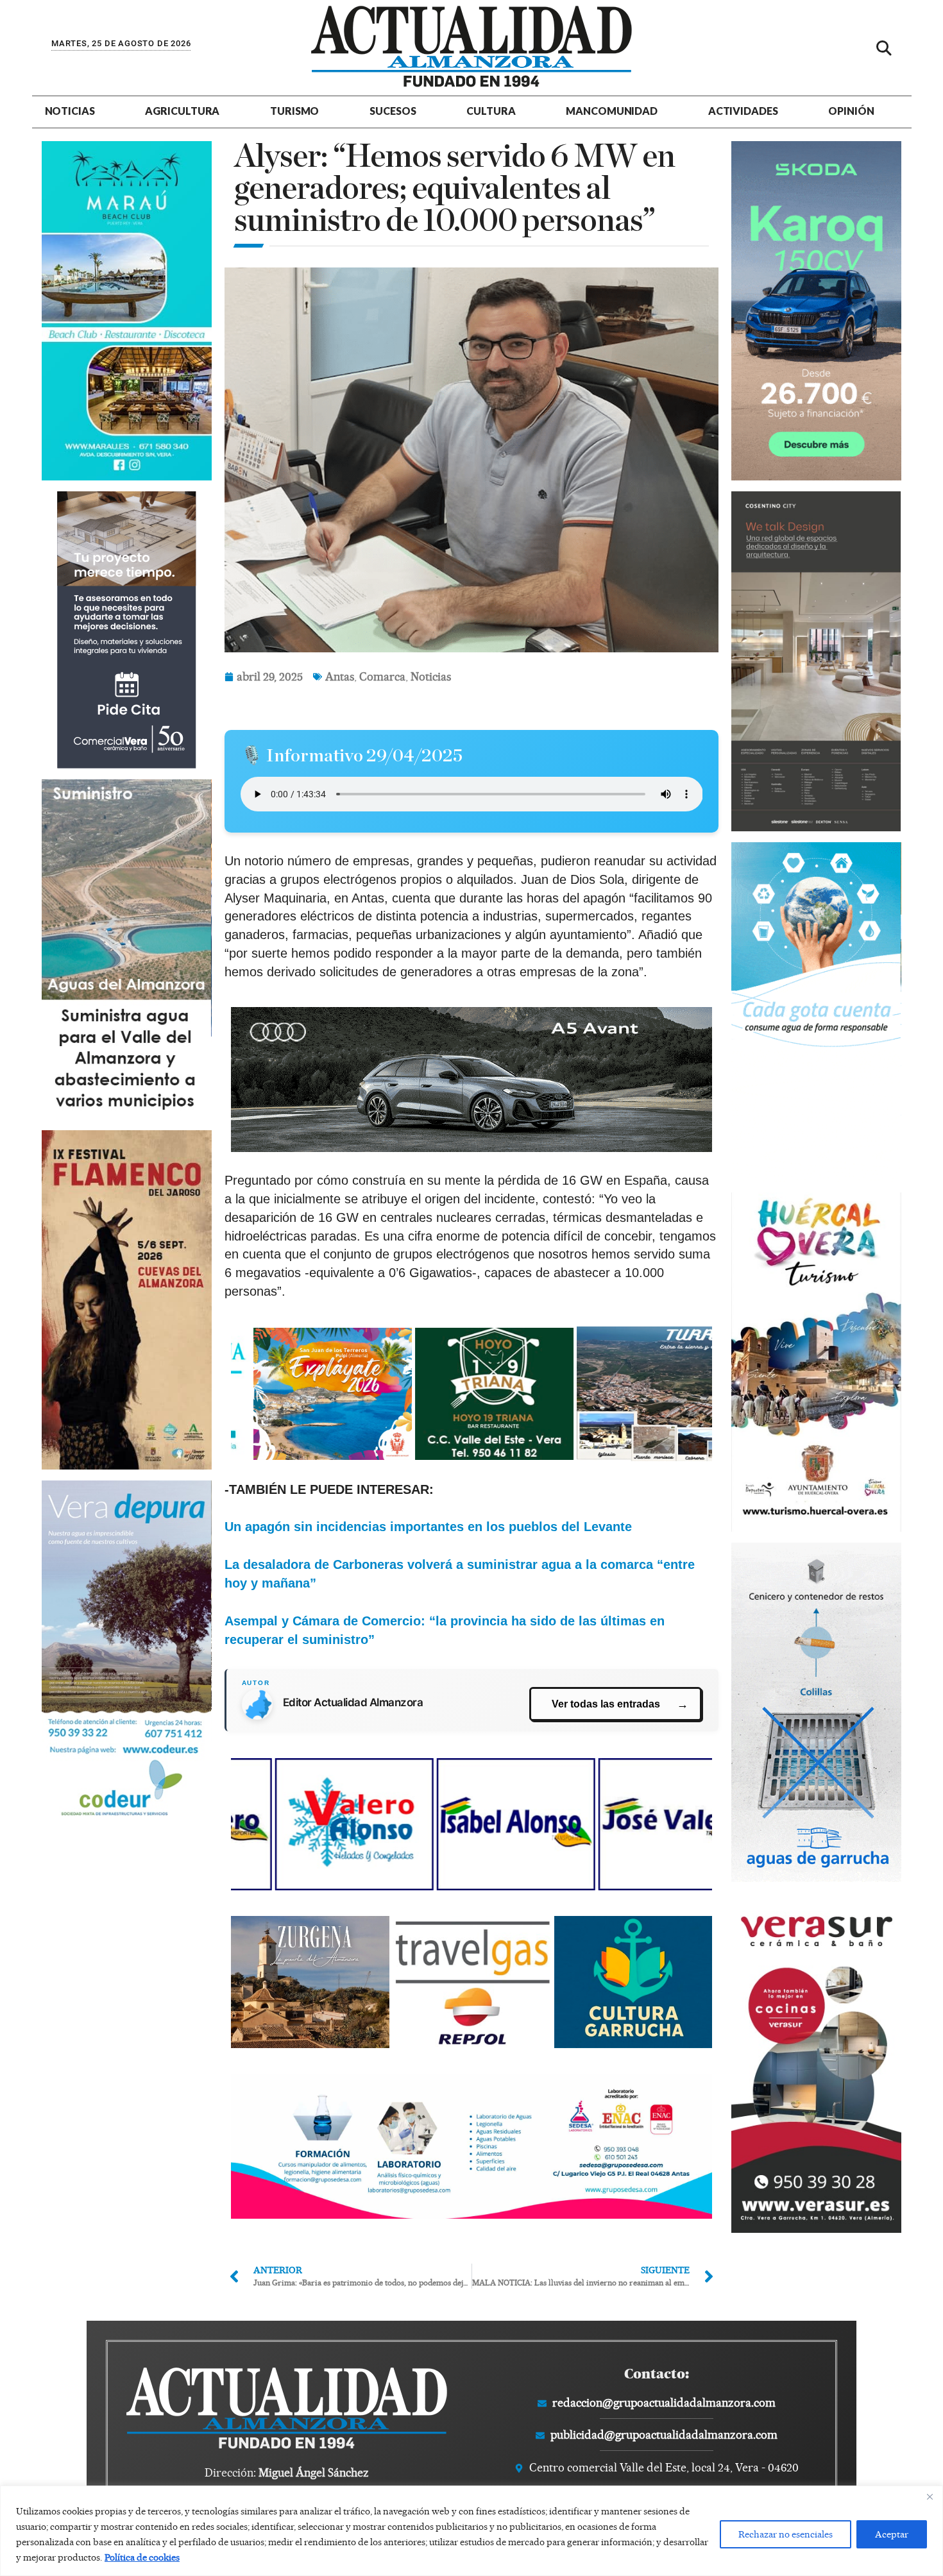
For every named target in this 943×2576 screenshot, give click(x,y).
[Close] (930, 2496)
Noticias (70, 111)
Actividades (743, 111)
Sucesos (393, 111)
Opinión (851, 111)
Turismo (294, 111)
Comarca (382, 676)
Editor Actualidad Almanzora (353, 1702)
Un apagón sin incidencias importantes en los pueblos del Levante (428, 1527)
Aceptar (892, 2534)
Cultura (491, 111)
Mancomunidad (612, 111)
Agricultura (182, 111)
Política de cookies (142, 2557)
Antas (340, 676)
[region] (471, 2531)
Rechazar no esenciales (786, 2534)
